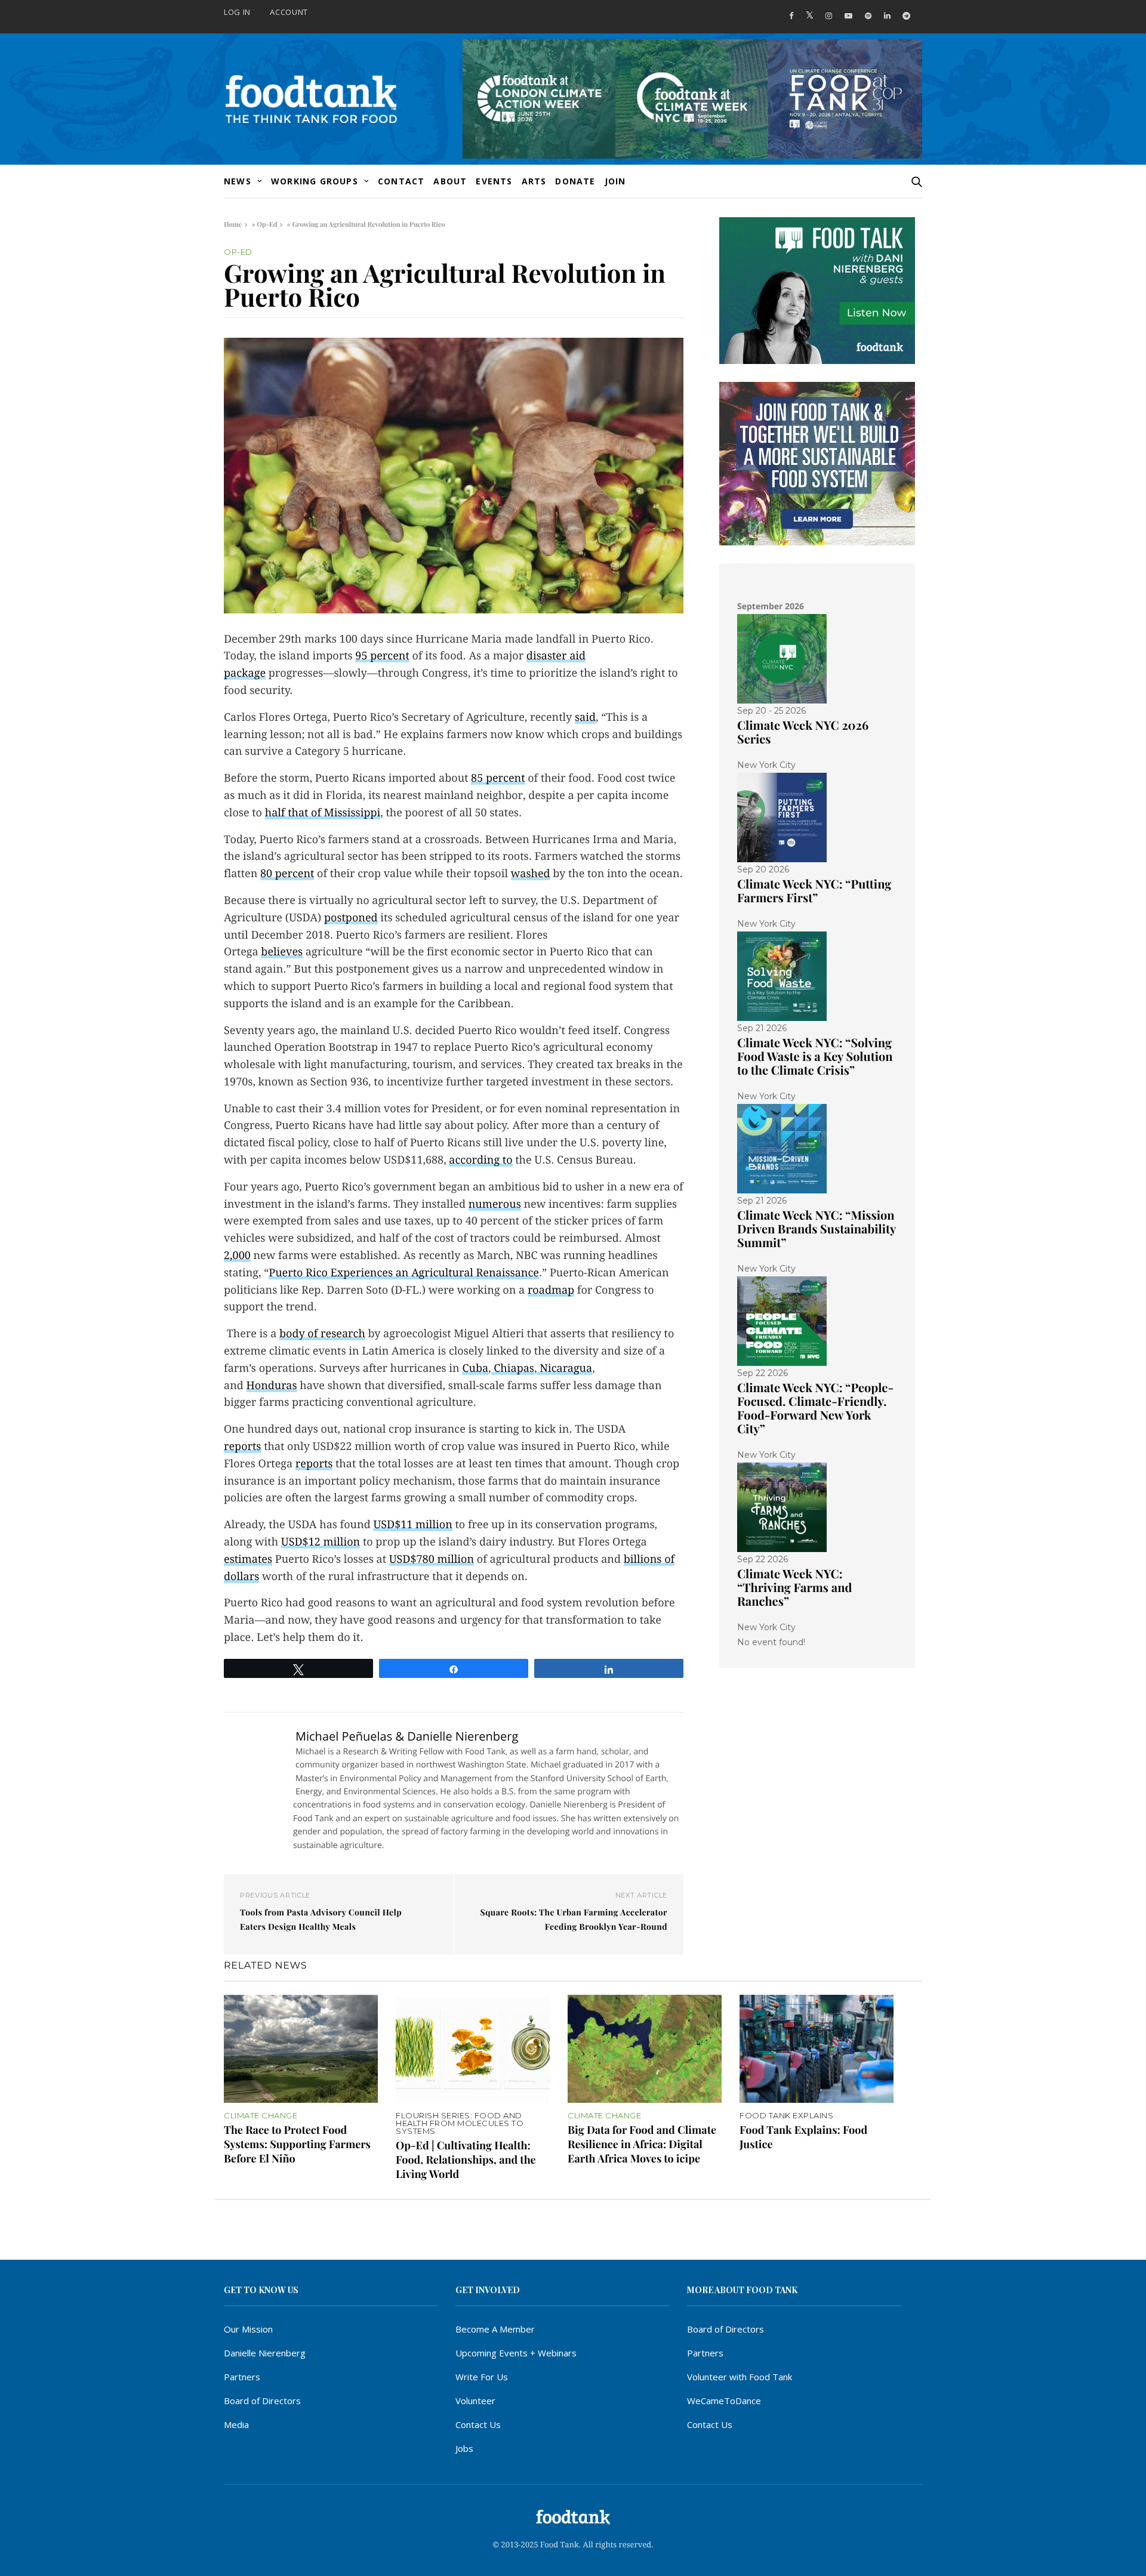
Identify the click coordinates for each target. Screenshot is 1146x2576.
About (450, 181)
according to (480, 1160)
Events (494, 181)
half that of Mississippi (323, 813)
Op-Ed (267, 224)
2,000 (237, 1256)
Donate (575, 181)
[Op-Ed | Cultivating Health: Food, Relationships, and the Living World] (473, 2049)
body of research (322, 1334)
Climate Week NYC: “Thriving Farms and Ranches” (794, 1588)
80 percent (287, 874)
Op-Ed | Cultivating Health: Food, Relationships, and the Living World (466, 2159)
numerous (495, 1204)
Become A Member (495, 2329)
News (238, 181)
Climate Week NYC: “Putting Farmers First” (814, 891)
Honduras (272, 1386)
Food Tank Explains (786, 2116)
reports (243, 1447)
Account (289, 12)
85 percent (498, 778)
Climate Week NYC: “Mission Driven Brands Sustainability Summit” (817, 1229)
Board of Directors (262, 2401)
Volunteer (475, 2401)
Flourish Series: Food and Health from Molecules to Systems (460, 2123)
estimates (248, 1560)
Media (236, 2424)
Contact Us (478, 2424)
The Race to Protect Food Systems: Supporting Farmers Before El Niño (297, 2144)
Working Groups (315, 181)
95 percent (382, 656)
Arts (534, 181)
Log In (237, 12)
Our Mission (248, 2329)
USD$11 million (412, 1525)
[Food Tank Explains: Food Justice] (817, 2049)
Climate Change (261, 2116)
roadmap (551, 1290)
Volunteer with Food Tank (740, 2377)
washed (531, 874)
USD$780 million (432, 1560)
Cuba (475, 1369)
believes (282, 952)
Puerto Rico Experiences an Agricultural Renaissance (404, 1273)
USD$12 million (321, 1542)
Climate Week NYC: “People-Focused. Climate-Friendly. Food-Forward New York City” (815, 1408)
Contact (401, 181)
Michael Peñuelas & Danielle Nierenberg (407, 1736)
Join (615, 181)
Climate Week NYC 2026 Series (803, 732)
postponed (351, 918)
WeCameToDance (724, 2401)
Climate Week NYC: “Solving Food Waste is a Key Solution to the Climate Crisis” (815, 1056)
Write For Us (482, 2377)
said (585, 718)
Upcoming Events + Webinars (516, 2353)
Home (233, 224)
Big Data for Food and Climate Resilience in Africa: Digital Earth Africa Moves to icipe (642, 2144)
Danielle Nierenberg (265, 2353)
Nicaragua (566, 1369)
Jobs (464, 2448)
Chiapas (514, 1369)
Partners (242, 2377)
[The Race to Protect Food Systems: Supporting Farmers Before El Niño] (301, 2049)
